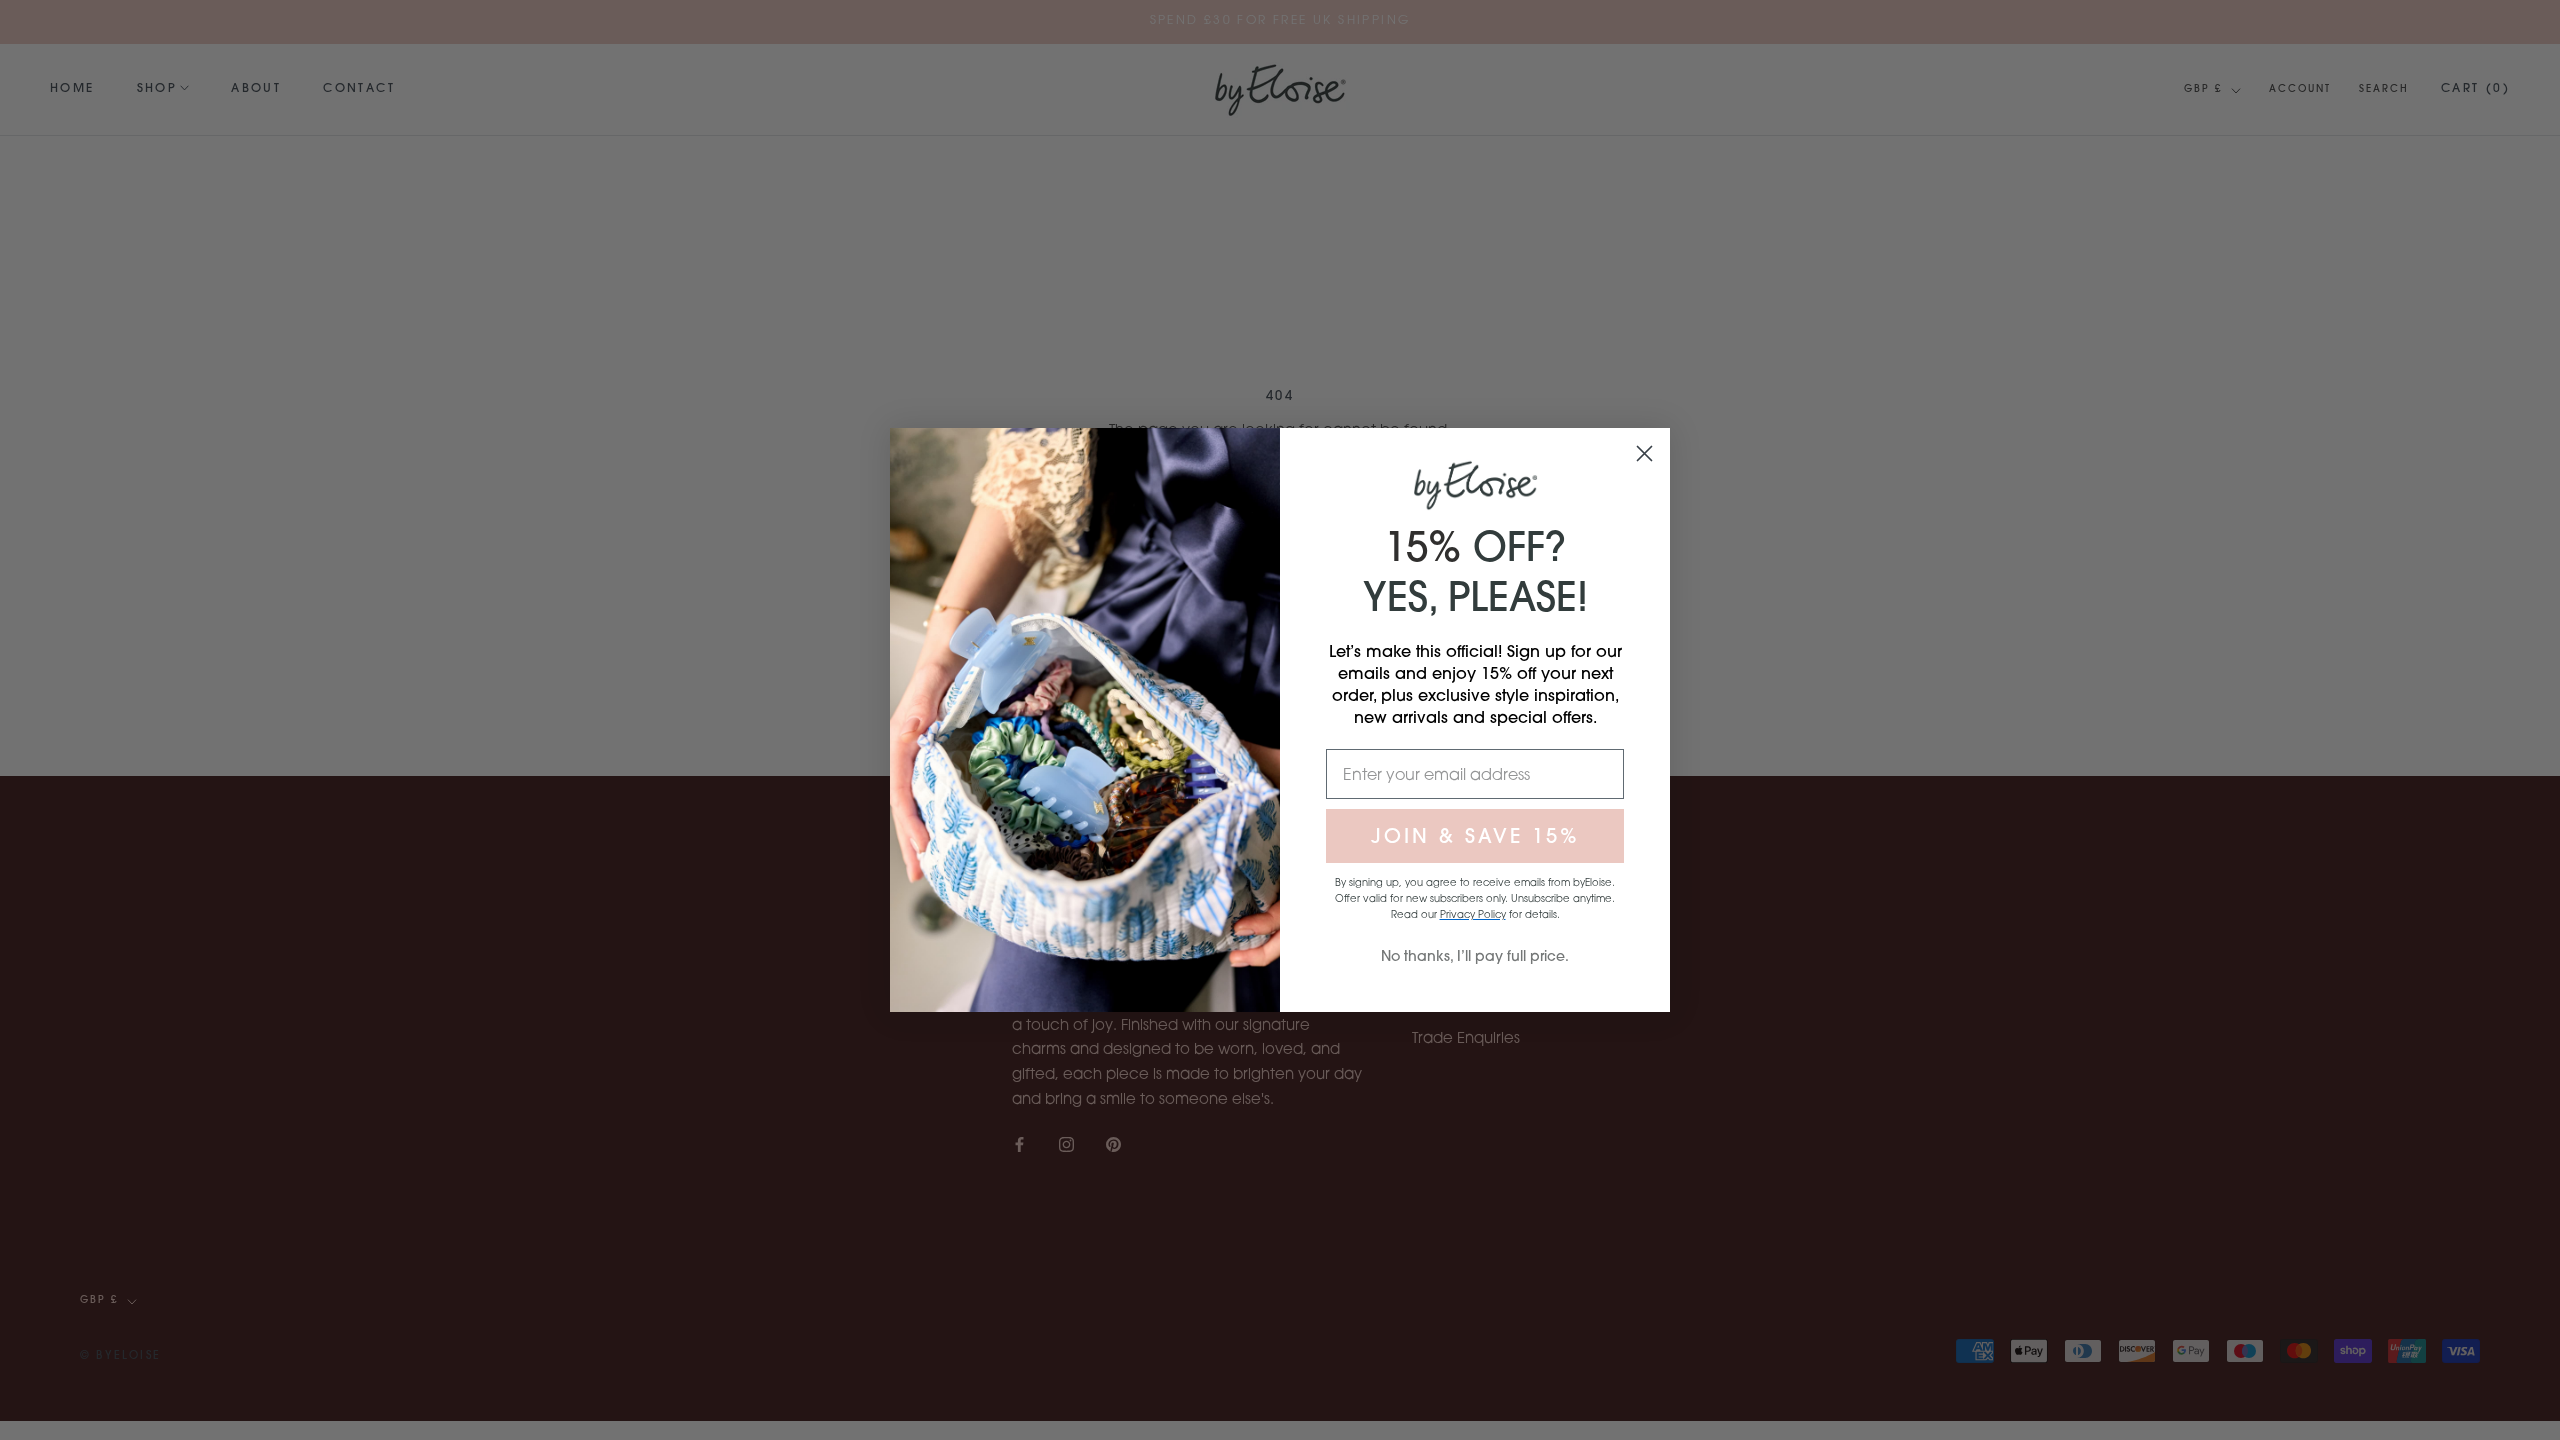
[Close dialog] (1644, 453)
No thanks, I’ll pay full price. (1475, 956)
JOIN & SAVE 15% (1475, 835)
